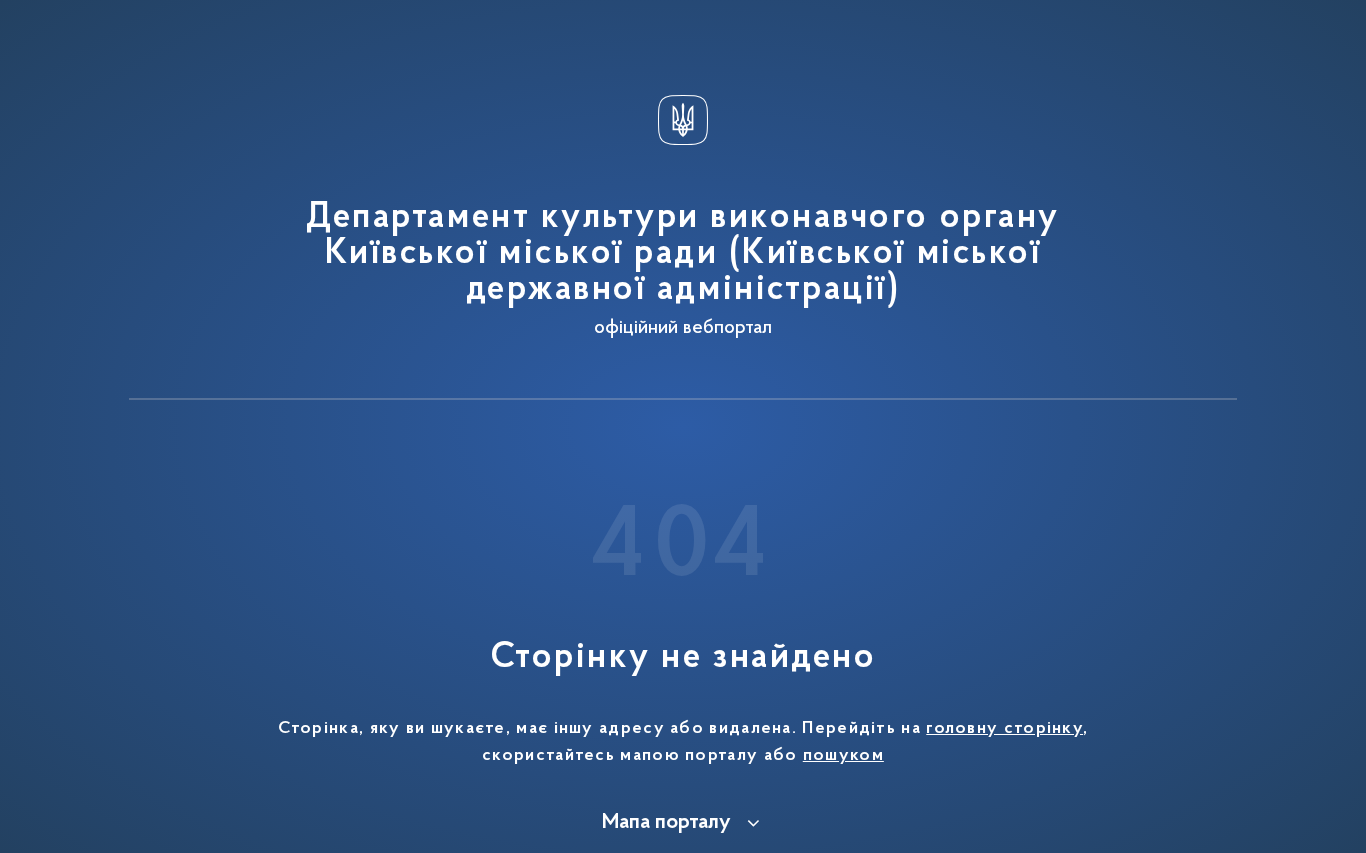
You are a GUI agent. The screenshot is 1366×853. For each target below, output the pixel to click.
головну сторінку (1004, 729)
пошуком (843, 756)
